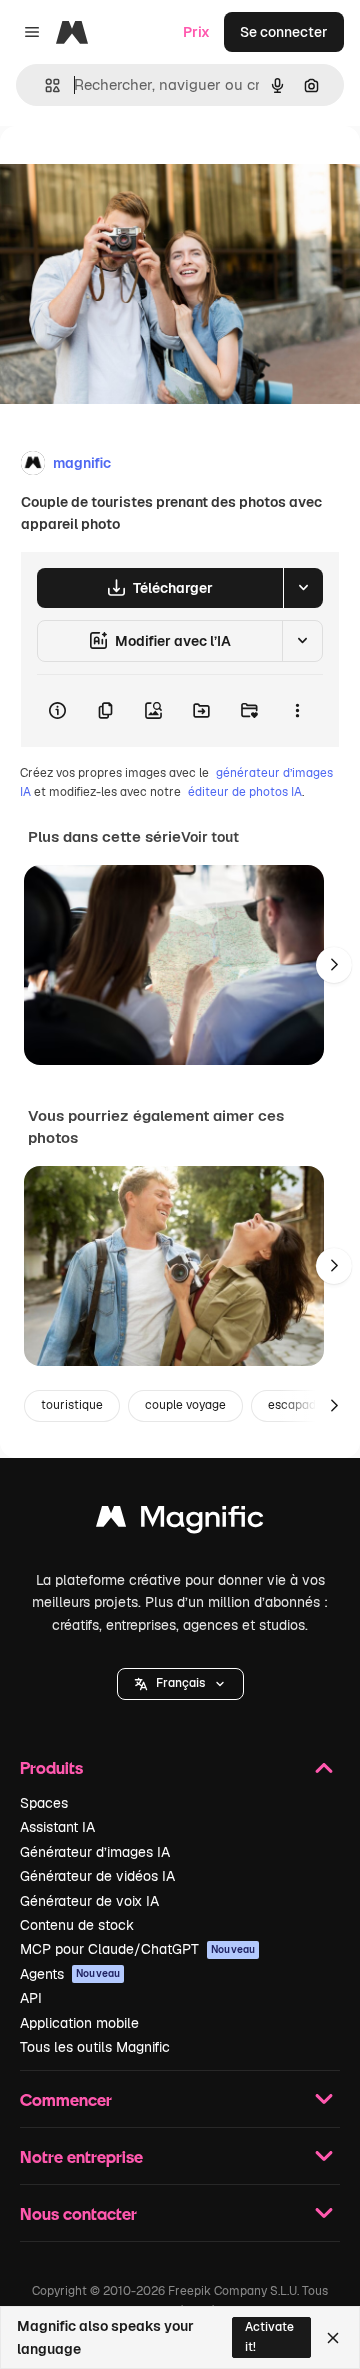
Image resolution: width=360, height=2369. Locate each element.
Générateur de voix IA (89, 1901)
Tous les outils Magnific (95, 2047)
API (31, 1998)
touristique (72, 1405)
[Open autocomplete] (44, 85)
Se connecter (284, 32)
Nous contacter (78, 2213)
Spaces (44, 1803)
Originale (132, 171)
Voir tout (210, 837)
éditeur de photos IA (245, 792)
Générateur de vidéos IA (97, 1876)
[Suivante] (334, 965)
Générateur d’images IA (95, 1852)
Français (180, 1683)
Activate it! (269, 2336)
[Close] (333, 2338)
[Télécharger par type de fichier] (303, 588)
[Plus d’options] (297, 711)
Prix (196, 32)
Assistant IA (57, 1827)
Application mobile (79, 2023)
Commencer (66, 2099)
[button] (180, 1684)
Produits (51, 1767)
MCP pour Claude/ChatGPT (137, 1949)
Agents (70, 1974)
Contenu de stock (77, 1925)
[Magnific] (180, 1521)
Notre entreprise (81, 2156)
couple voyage (185, 1405)
